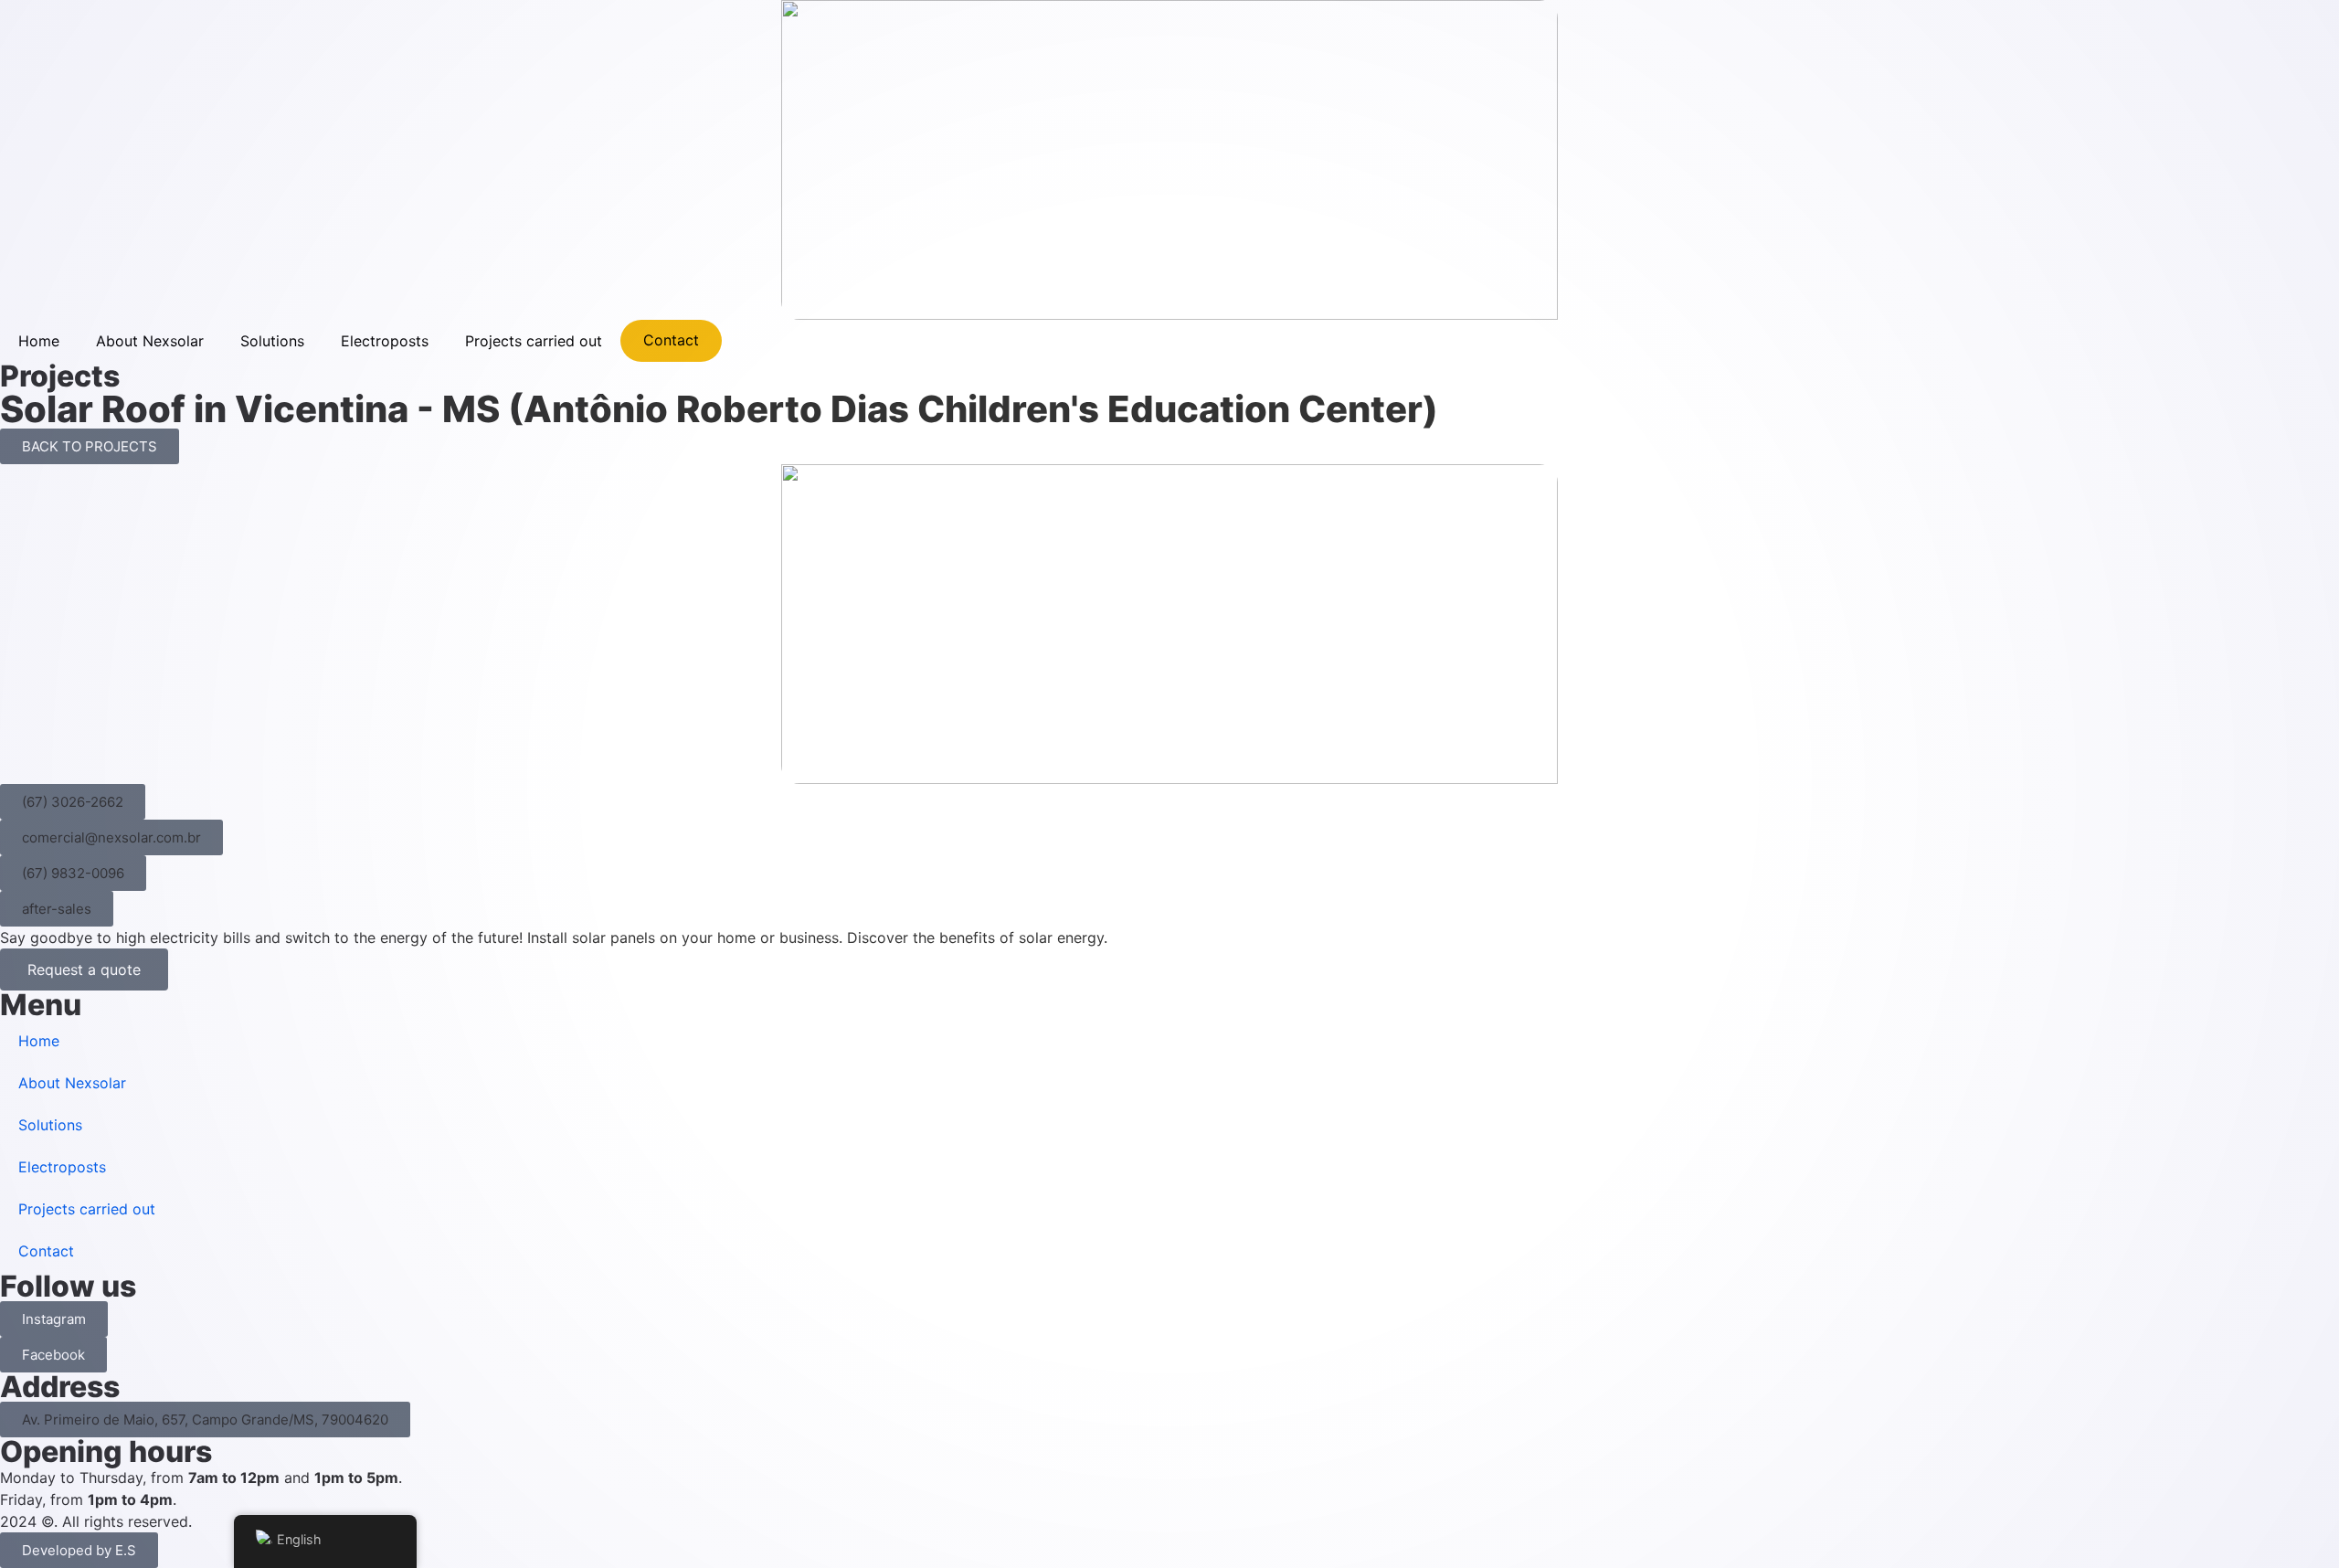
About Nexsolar (150, 341)
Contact (671, 340)
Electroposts (385, 341)
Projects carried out (534, 341)
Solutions (272, 341)
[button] (73, 802)
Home (39, 341)
